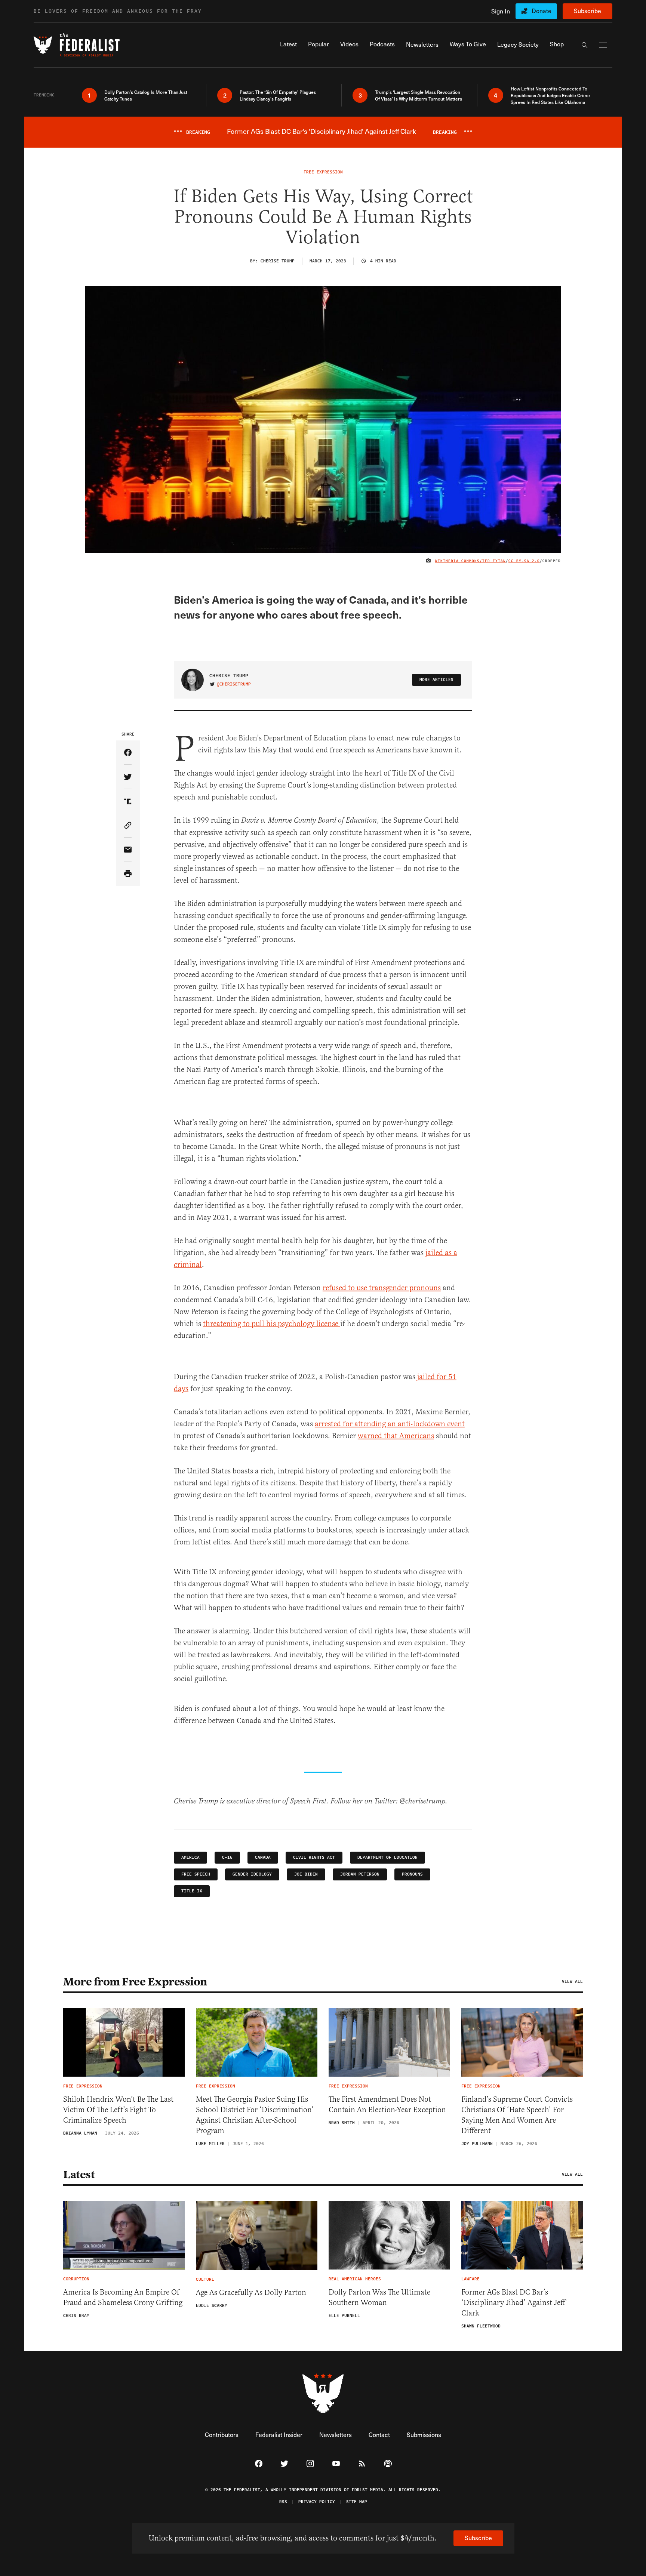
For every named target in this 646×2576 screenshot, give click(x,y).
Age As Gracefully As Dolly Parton (251, 2292)
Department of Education (387, 1857)
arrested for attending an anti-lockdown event (390, 1424)
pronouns (412, 1874)
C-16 (227, 1857)
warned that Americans (396, 1436)
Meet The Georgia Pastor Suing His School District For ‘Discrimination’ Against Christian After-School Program (255, 2115)
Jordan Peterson (360, 1874)
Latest (79, 2175)
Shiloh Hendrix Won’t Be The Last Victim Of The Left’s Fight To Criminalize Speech (118, 2110)
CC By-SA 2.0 (524, 561)
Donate (542, 11)
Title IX (192, 1891)
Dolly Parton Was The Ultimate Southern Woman (379, 2297)
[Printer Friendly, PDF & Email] (128, 874)
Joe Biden (306, 1874)
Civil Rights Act (314, 1857)
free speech (196, 1874)
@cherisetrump (234, 684)
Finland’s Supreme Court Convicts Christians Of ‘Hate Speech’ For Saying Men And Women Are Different (517, 2115)
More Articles (436, 680)
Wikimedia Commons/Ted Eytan (470, 561)
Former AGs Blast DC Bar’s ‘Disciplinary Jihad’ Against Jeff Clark (513, 2303)
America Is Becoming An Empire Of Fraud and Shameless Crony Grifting (123, 2297)
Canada (263, 1857)
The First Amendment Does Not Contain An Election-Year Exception (387, 2104)
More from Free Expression (135, 1982)
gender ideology (252, 1874)
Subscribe (587, 11)
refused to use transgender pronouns (382, 1288)
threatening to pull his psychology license (272, 1324)
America (190, 1857)
